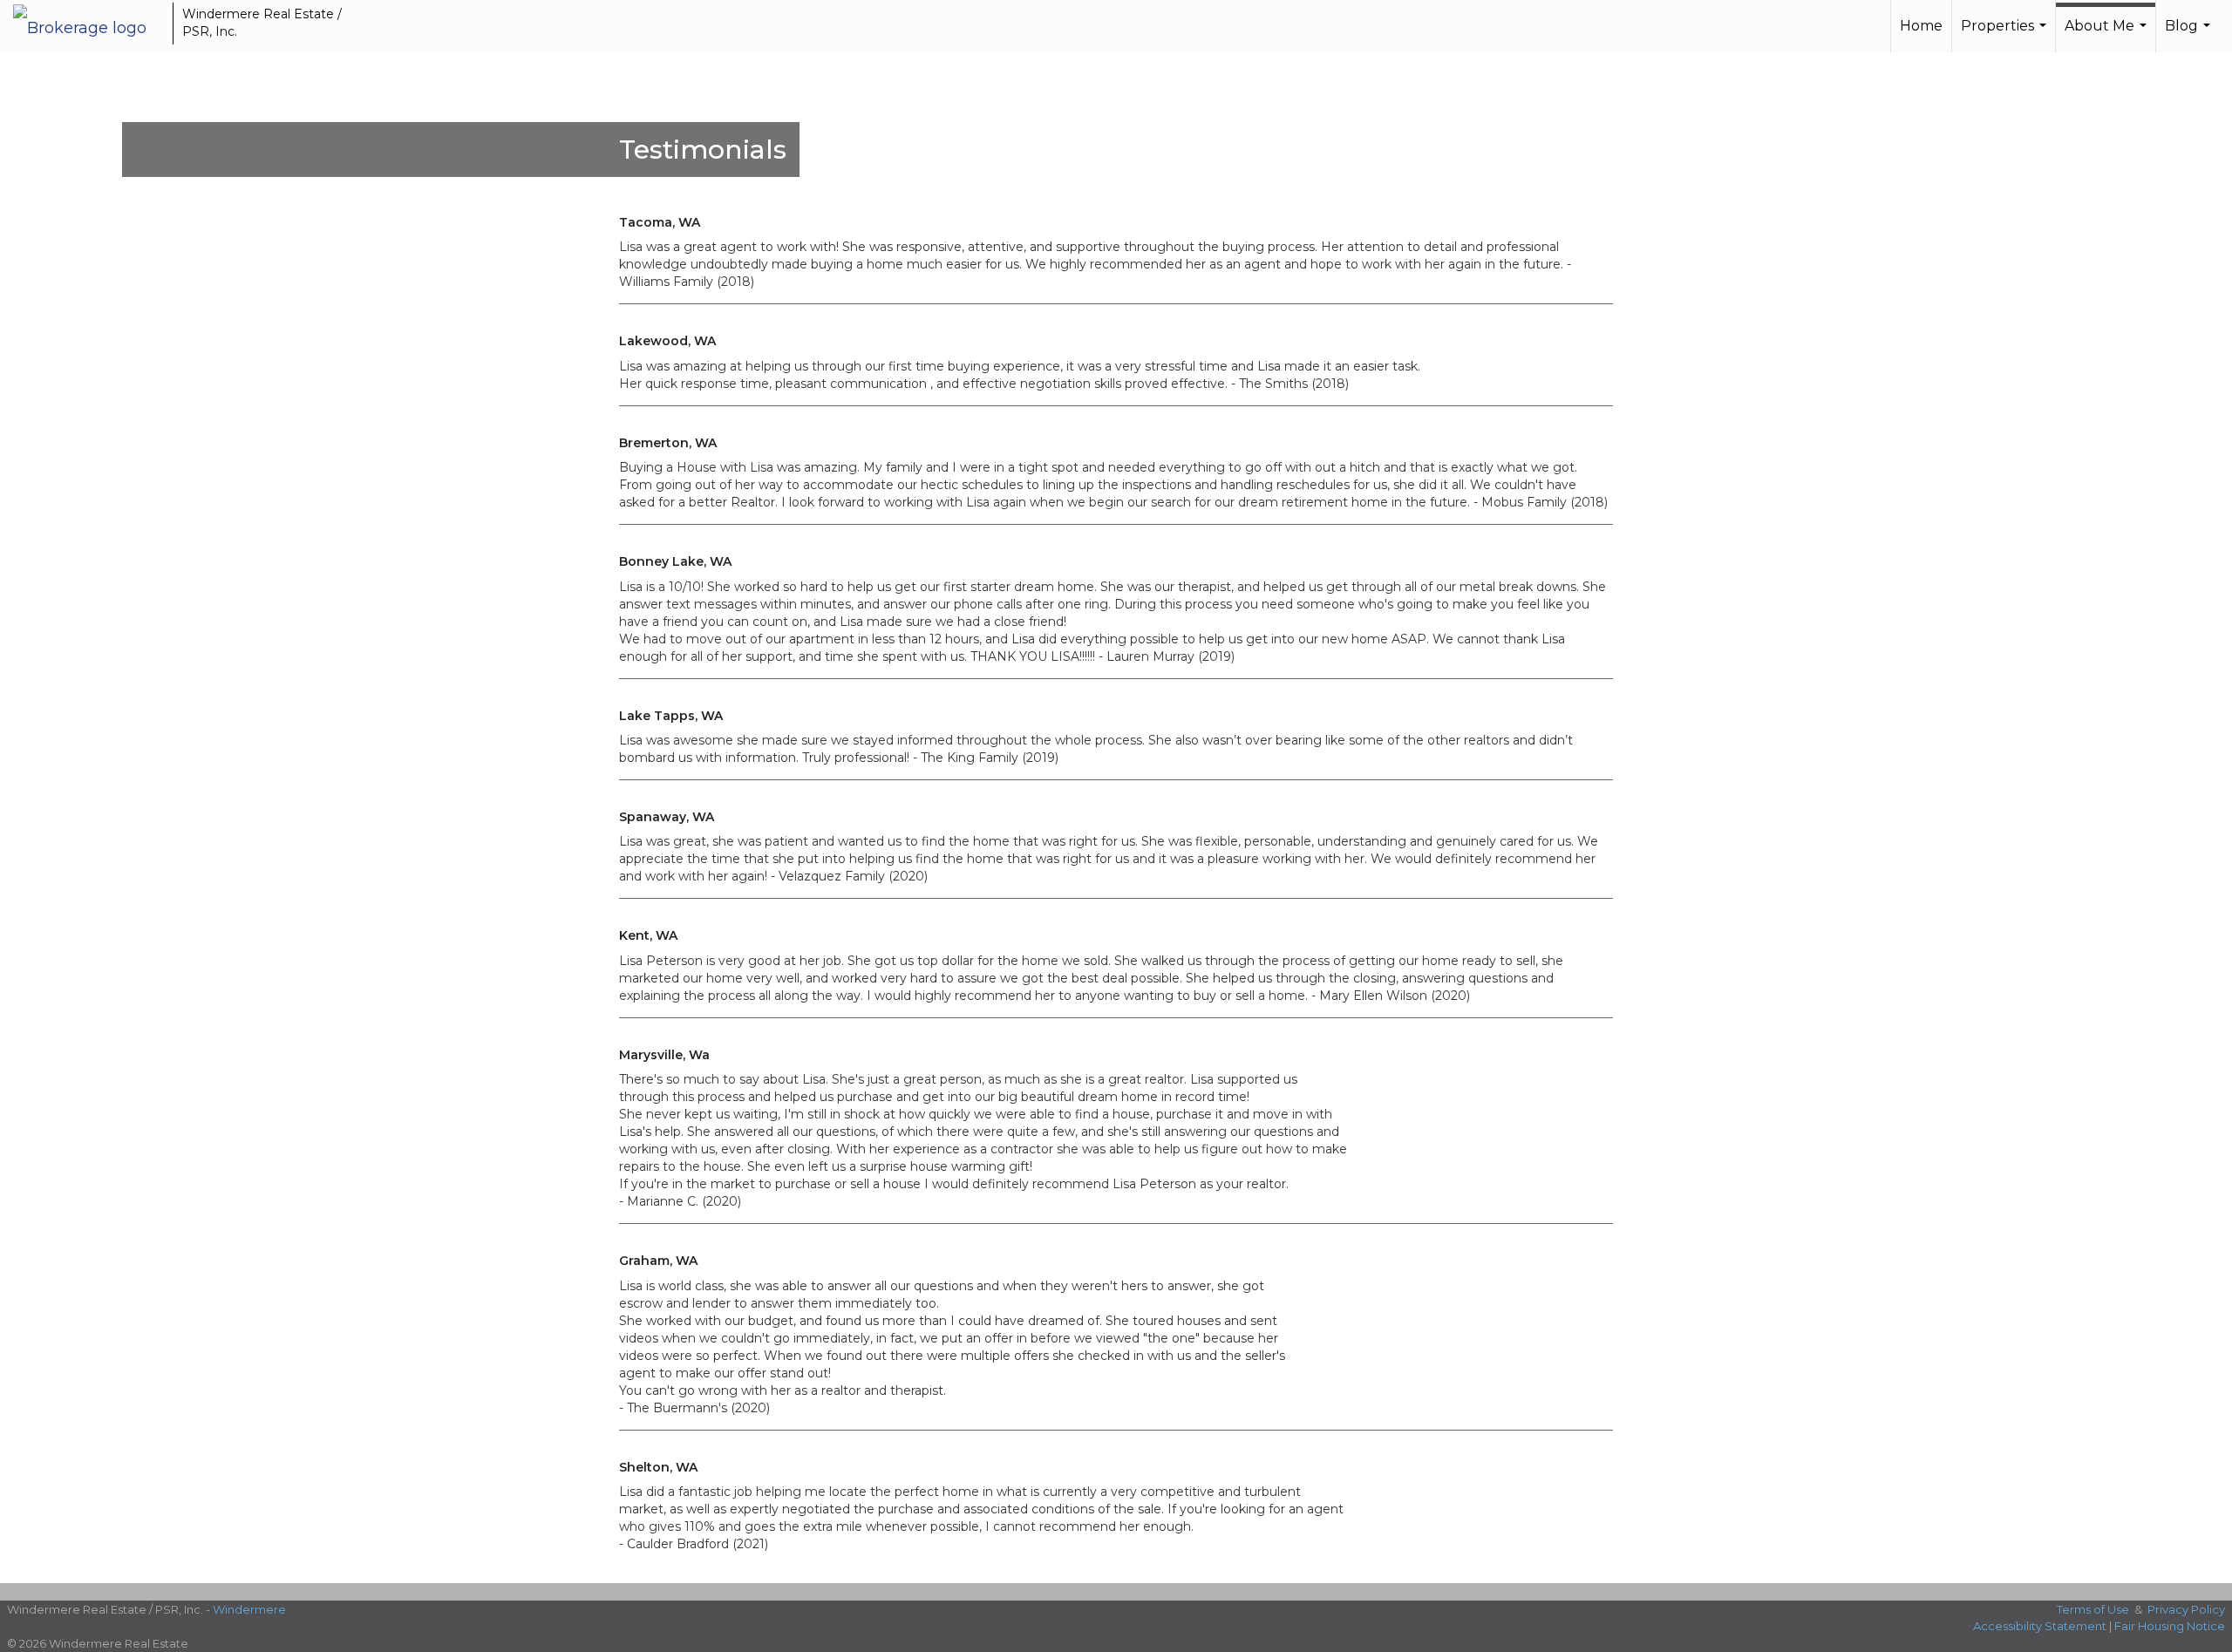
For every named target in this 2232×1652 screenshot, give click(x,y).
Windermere (249, 1609)
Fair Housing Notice (2170, 1626)
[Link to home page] (88, 24)
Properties (2006, 35)
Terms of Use (2093, 1609)
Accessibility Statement (2040, 1626)
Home (1921, 26)
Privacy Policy (2186, 1609)
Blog (2190, 35)
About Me (2108, 35)
